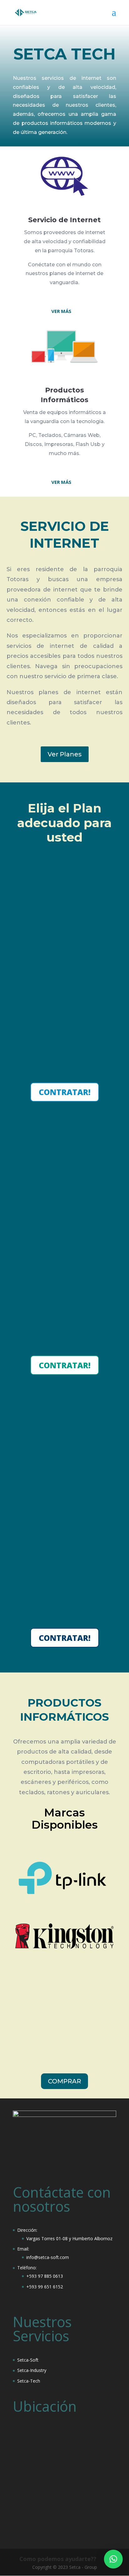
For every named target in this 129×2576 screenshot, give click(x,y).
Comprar (64, 2081)
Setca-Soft (28, 2360)
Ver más (61, 311)
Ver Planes (65, 754)
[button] (113, 2559)
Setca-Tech (29, 2381)
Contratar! (65, 1092)
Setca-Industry (32, 2370)
